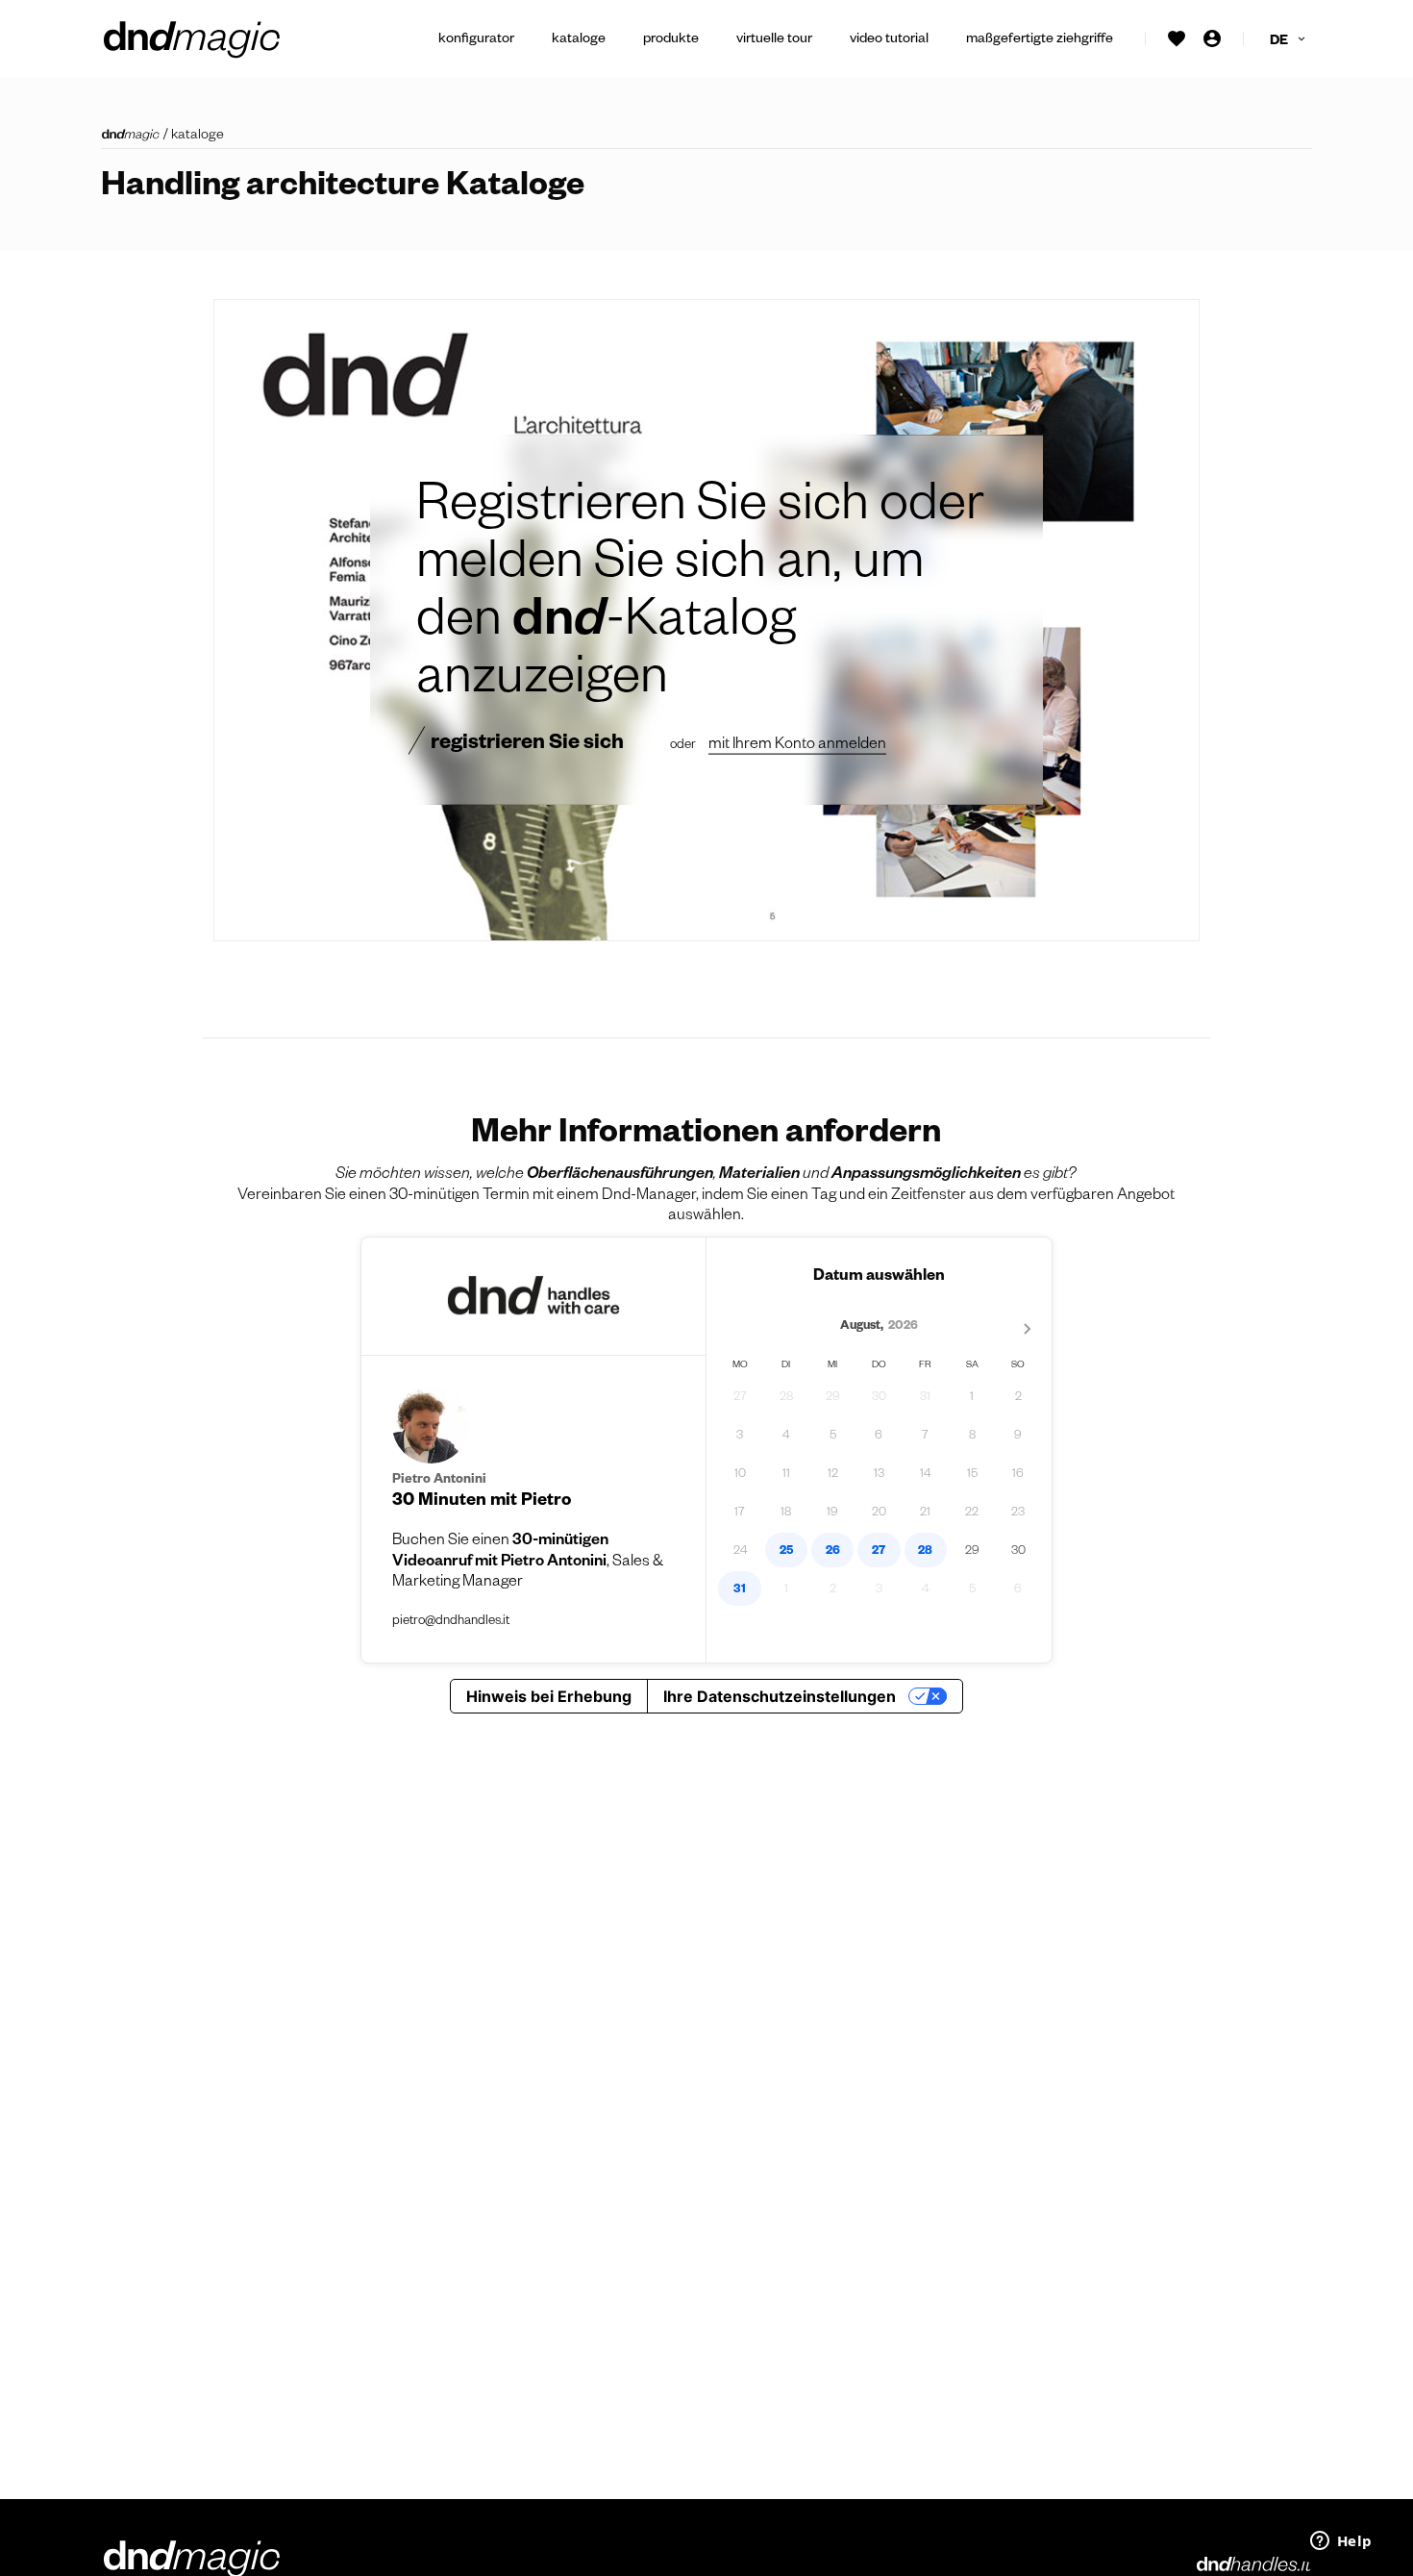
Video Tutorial (889, 40)
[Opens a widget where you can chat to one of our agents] (1341, 2542)
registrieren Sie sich (527, 744)
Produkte (671, 40)
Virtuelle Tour (774, 40)
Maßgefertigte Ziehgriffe (1040, 40)
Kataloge (579, 40)
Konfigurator (476, 40)
